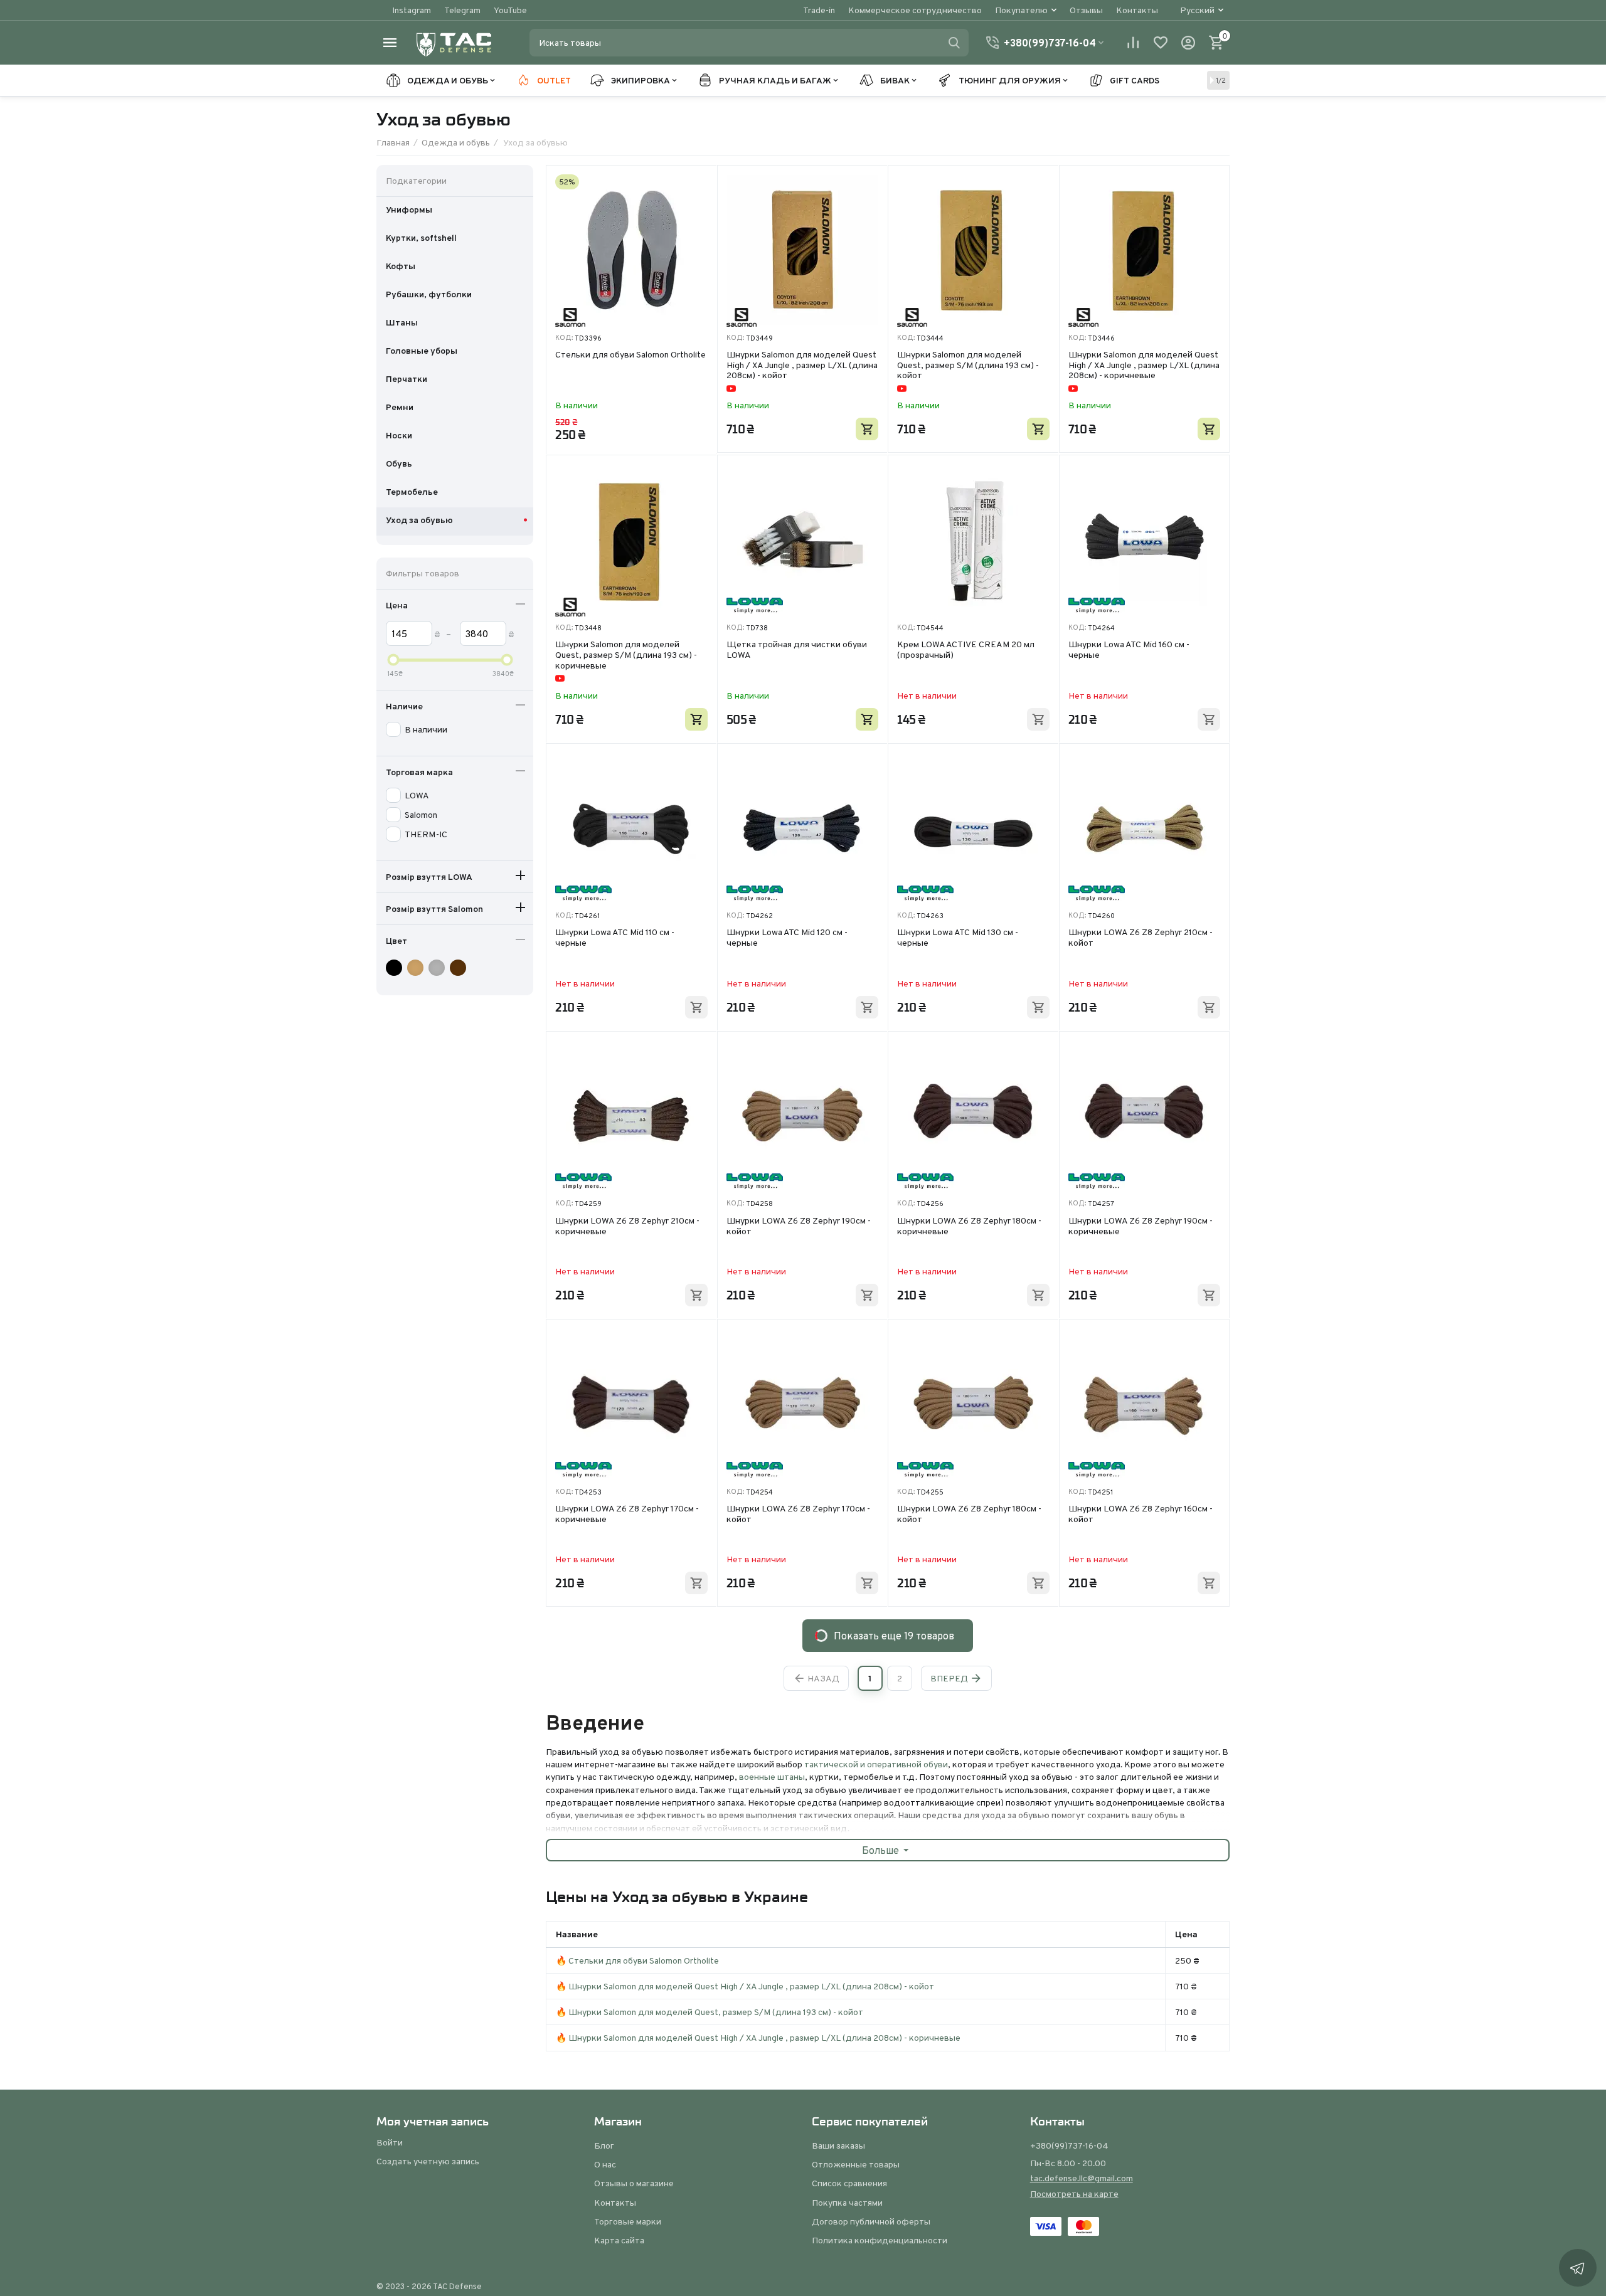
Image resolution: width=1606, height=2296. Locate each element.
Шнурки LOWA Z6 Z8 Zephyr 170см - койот (798, 1514)
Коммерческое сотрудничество (915, 10)
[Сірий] (438, 968)
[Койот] (417, 968)
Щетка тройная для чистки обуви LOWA (797, 650)
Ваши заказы (838, 2145)
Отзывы (1086, 10)
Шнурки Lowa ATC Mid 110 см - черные (615, 938)
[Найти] (954, 43)
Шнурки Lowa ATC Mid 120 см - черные (787, 938)
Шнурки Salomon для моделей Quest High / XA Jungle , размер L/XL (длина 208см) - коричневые (1144, 365)
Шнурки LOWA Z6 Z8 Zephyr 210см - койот (1141, 938)
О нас (605, 2164)
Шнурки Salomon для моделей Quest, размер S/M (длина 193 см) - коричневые (626, 655)
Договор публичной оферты (871, 2221)
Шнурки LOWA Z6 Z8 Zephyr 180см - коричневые (969, 1226)
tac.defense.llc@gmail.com (1082, 2178)
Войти (390, 2142)
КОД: (564, 338)
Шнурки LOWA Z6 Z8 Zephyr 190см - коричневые (1141, 1226)
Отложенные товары (856, 2164)
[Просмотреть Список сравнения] (1133, 43)
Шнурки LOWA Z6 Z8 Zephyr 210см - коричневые (627, 1226)
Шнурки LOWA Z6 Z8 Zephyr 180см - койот (969, 1514)
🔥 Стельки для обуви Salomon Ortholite (637, 1960)
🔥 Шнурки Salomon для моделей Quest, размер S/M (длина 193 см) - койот (710, 2012)
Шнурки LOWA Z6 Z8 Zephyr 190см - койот (799, 1226)
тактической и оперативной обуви (876, 1764)
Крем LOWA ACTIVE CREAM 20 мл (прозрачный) (966, 650)
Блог (604, 2145)
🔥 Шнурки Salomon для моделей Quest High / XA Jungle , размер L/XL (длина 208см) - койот (745, 1986)
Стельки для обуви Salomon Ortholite (630, 355)
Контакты (1137, 10)
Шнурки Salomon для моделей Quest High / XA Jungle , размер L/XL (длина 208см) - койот (802, 365)
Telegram (462, 10)
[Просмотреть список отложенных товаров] (1161, 43)
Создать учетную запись (428, 2161)
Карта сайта (619, 2240)
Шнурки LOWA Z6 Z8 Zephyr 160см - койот (1141, 1514)
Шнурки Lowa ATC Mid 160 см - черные (1129, 650)
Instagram (412, 10)
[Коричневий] (460, 968)
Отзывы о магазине (634, 2183)
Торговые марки (628, 2221)
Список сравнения (849, 2183)
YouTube (510, 10)
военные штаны (772, 1777)
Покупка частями (847, 2203)
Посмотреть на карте (1074, 2194)
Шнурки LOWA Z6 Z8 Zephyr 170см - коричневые (627, 1514)
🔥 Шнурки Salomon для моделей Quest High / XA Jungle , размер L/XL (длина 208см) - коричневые (758, 2038)
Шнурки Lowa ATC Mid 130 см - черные (958, 938)
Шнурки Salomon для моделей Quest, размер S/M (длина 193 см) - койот (968, 365)
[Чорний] (396, 968)
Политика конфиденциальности (880, 2240)
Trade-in (819, 10)
